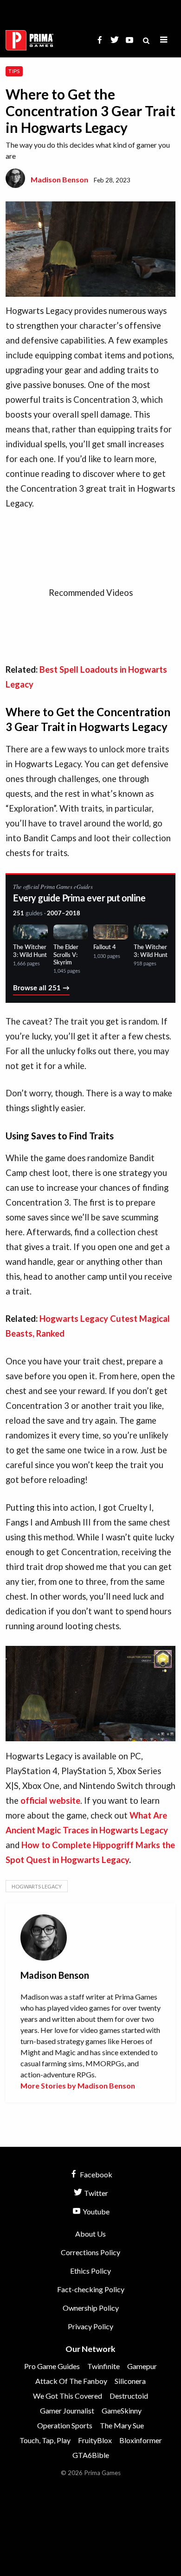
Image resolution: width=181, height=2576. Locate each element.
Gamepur (142, 2366)
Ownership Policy (91, 2308)
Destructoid (129, 2396)
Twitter (95, 2193)
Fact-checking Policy (91, 2289)
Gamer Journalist (67, 2410)
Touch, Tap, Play (45, 2440)
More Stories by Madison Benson (78, 2085)
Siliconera (130, 2381)
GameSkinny (122, 2410)
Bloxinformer (141, 2440)
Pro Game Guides (52, 2366)
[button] (164, 40)
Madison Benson (59, 179)
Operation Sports (65, 2425)
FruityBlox (95, 2440)
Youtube (95, 2211)
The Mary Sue (122, 2425)
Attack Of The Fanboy (71, 2381)
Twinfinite (103, 2366)
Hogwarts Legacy (37, 1886)
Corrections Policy (90, 2252)
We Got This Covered (68, 2396)
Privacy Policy (90, 2326)
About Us (90, 2234)
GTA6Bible (91, 2455)
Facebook (95, 2174)
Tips (14, 71)
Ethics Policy (90, 2271)
